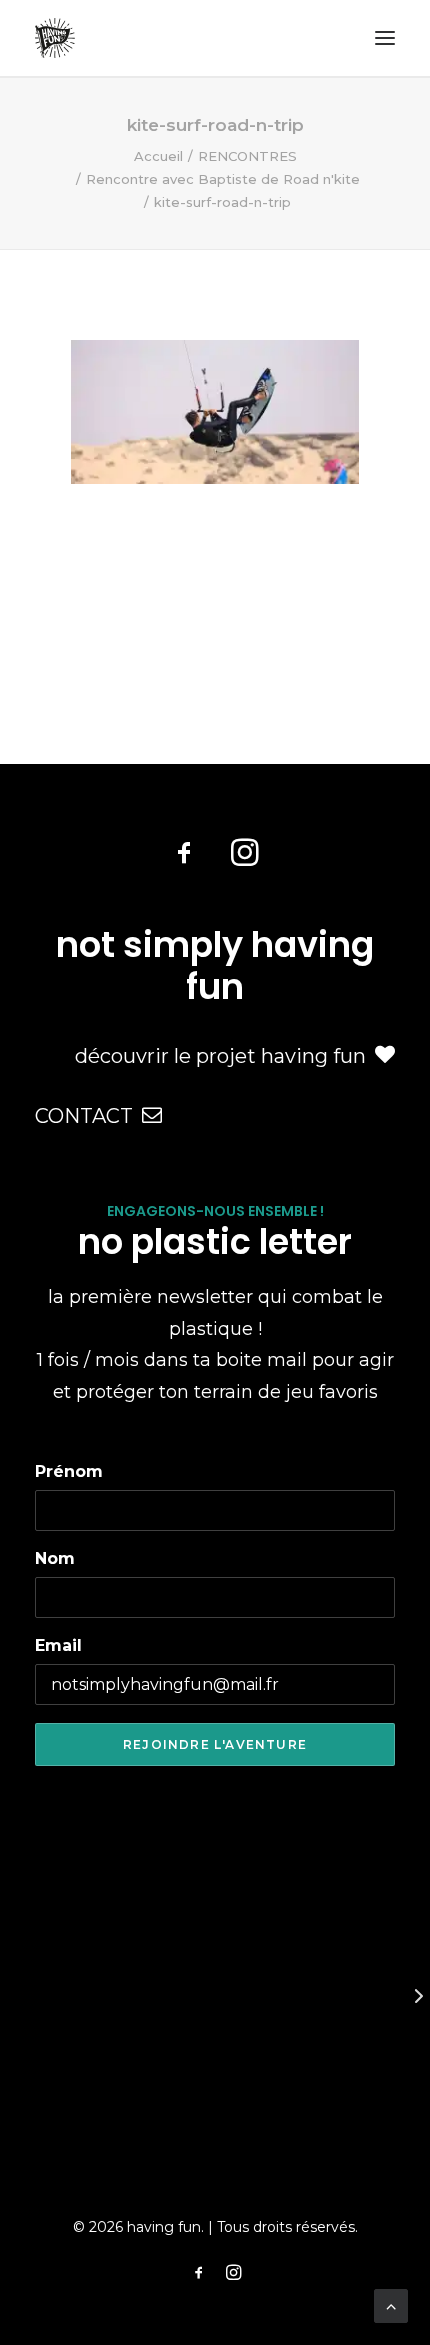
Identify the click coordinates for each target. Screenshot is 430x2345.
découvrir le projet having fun (220, 1056)
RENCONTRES (247, 156)
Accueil (158, 156)
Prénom (69, 1471)
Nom (55, 1558)
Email (58, 1645)
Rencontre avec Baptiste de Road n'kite (223, 179)
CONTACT (84, 1116)
